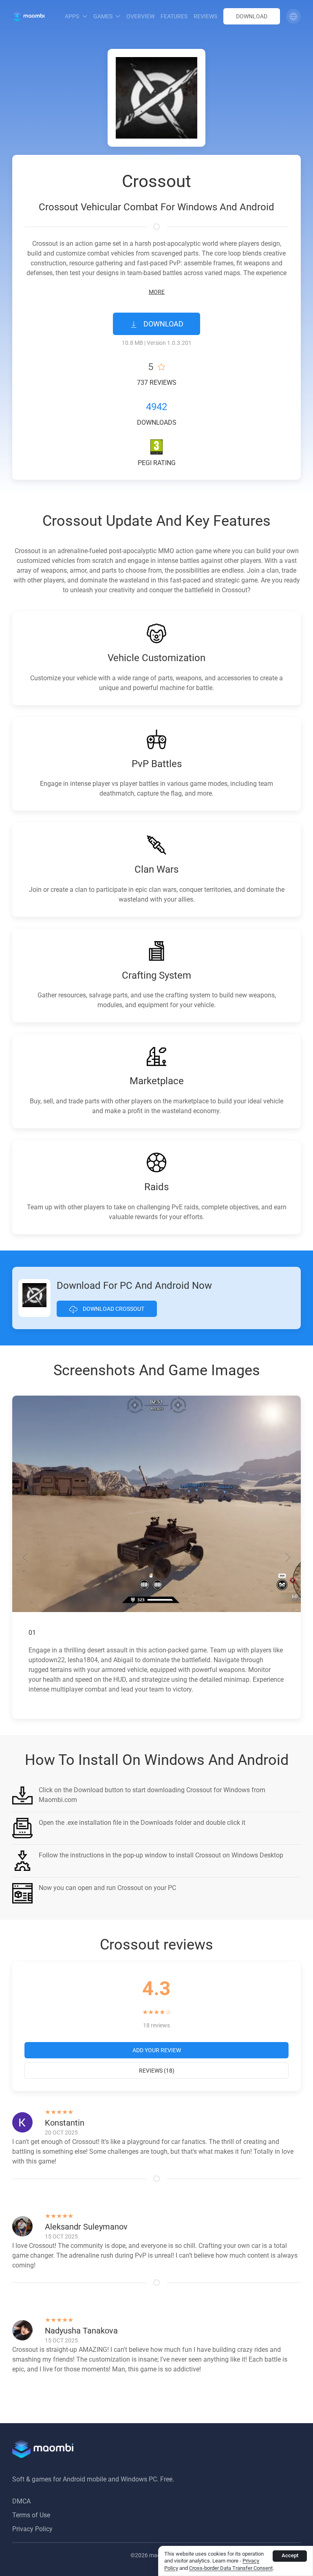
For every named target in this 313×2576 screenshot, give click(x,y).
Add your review (157, 2050)
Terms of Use (31, 2515)
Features (174, 16)
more (157, 292)
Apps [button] (72, 16)
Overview (140, 16)
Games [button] (103, 16)
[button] (293, 16)
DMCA (21, 2501)
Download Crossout (113, 1309)
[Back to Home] (28, 16)
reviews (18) (157, 2071)
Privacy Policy (32, 2529)
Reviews (205, 16)
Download (252, 16)
